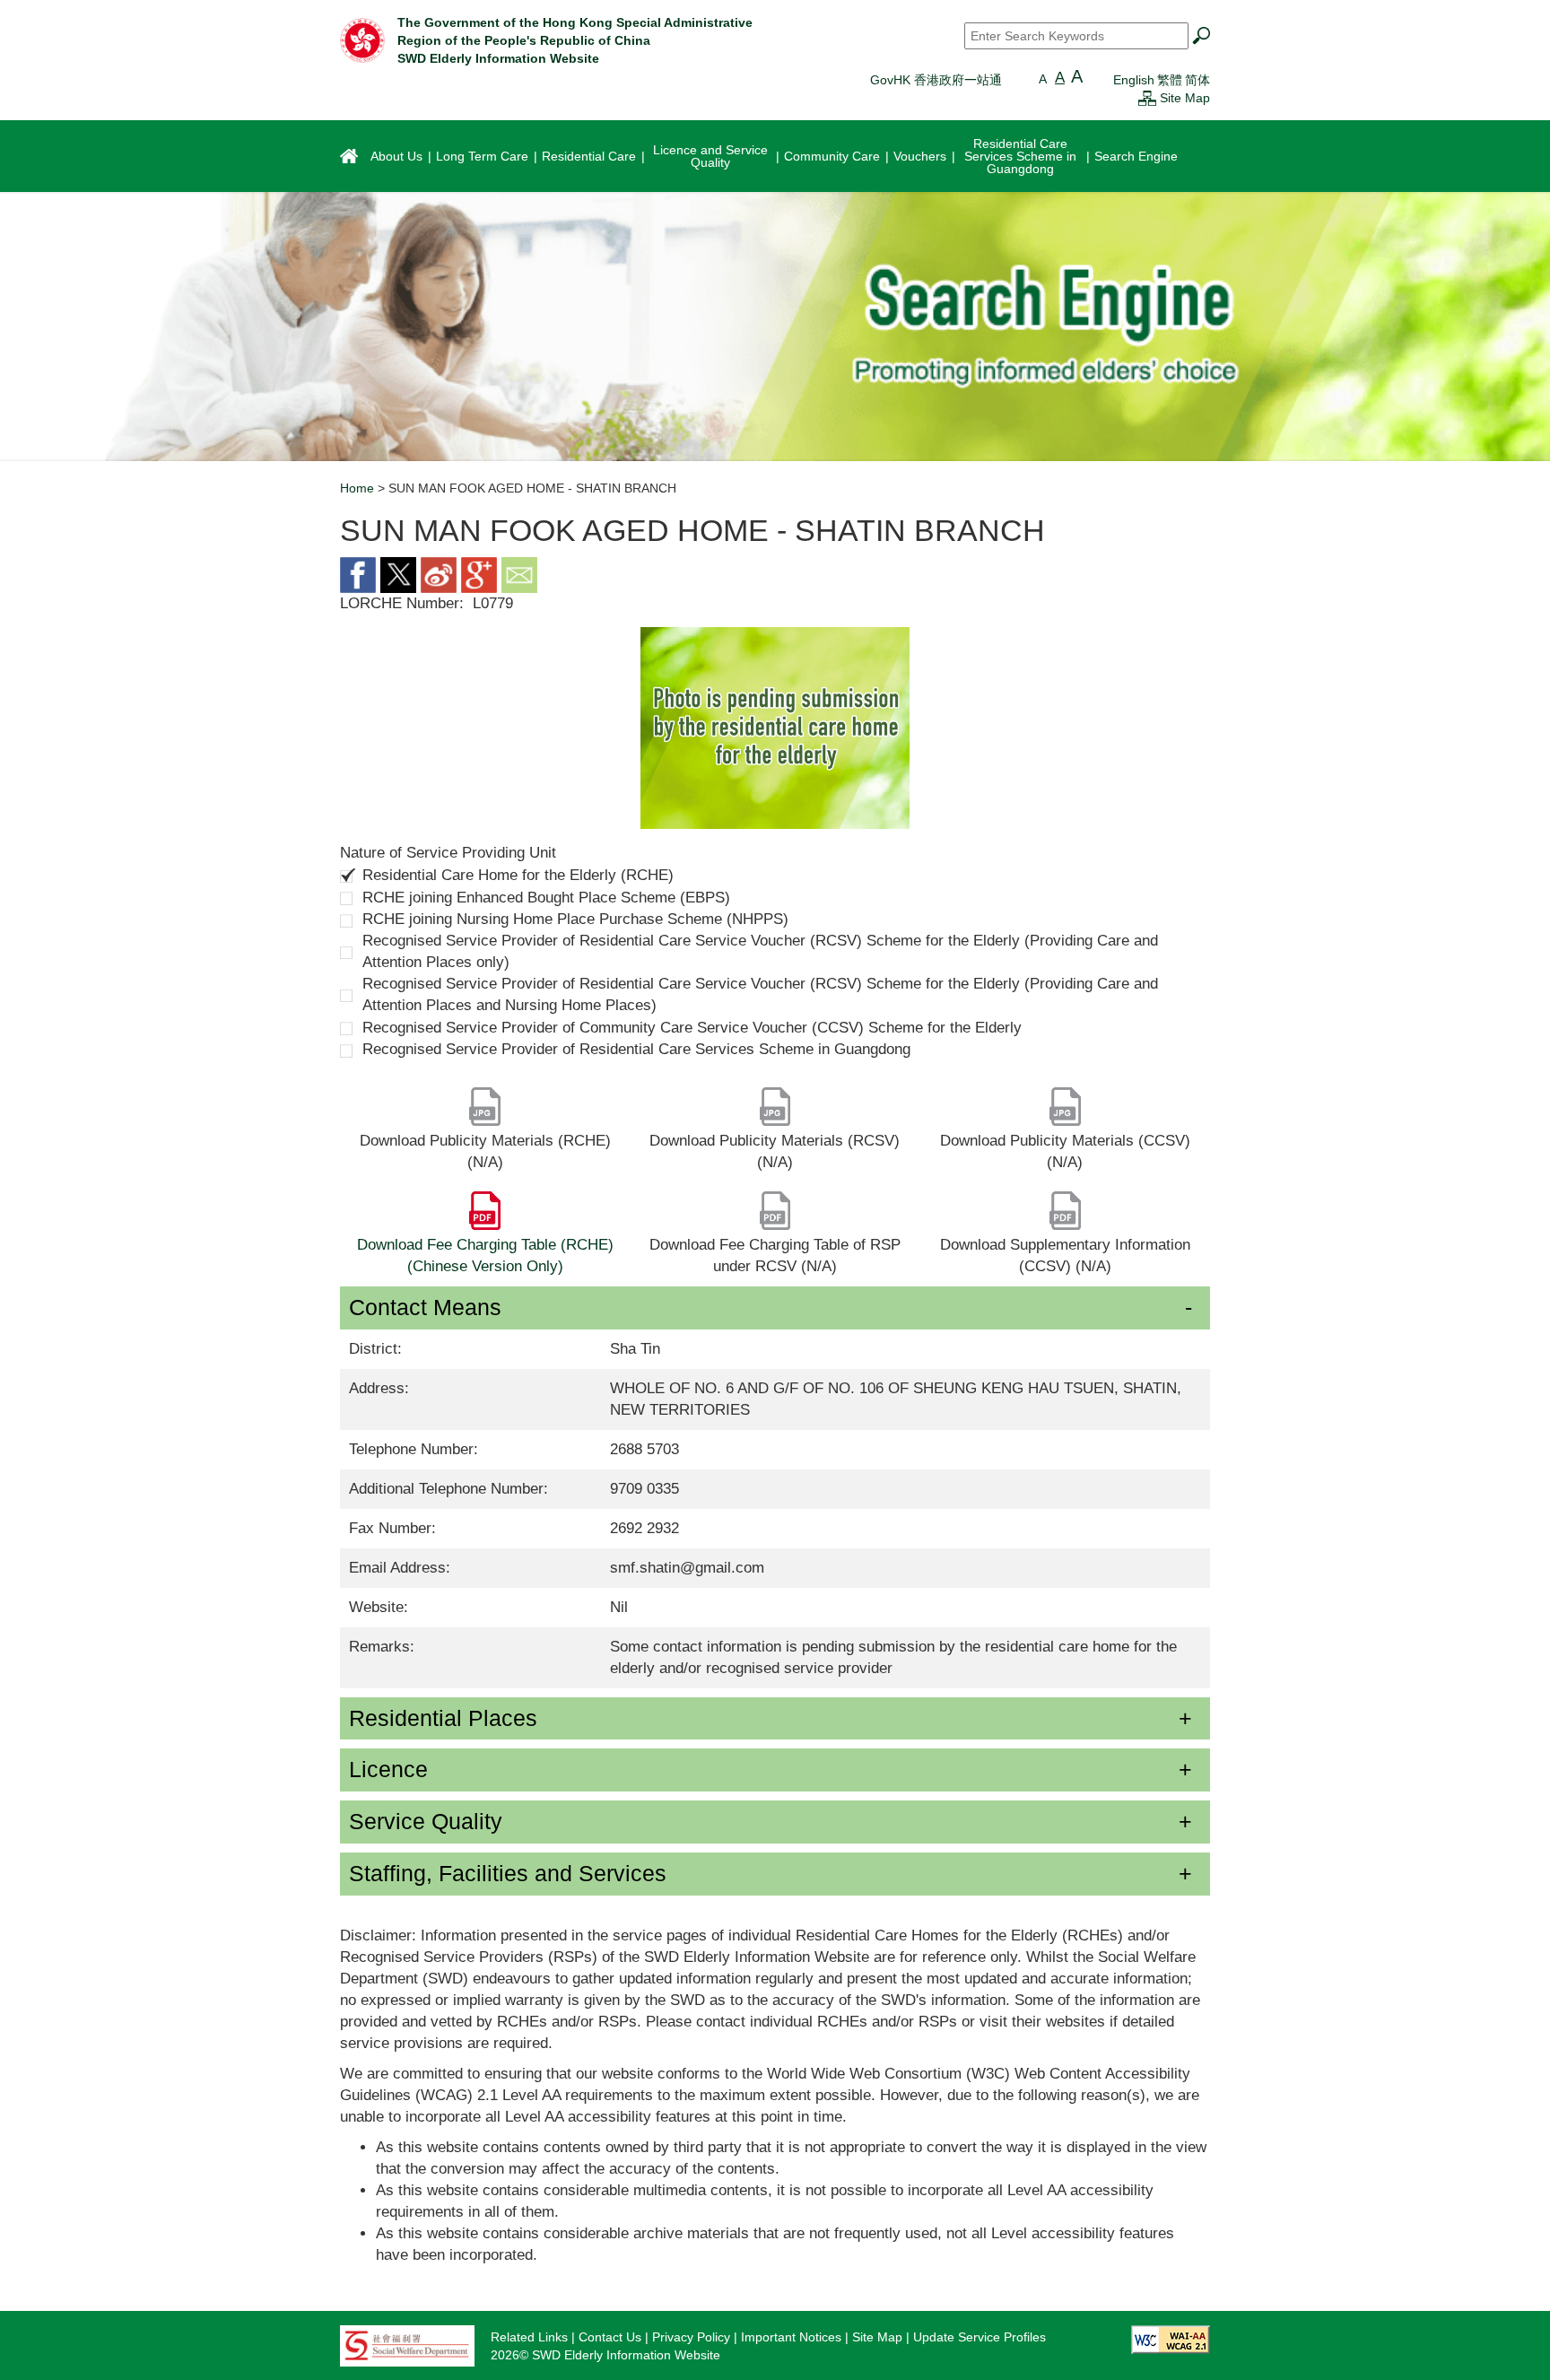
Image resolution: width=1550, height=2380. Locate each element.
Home (357, 488)
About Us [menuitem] (396, 156)
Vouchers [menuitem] (920, 156)
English (1134, 80)
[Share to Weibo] (439, 574)
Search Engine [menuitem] (1136, 156)
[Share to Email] (519, 574)
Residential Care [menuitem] (589, 156)
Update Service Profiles (980, 2337)
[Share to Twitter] (398, 574)
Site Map (1185, 98)
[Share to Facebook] (358, 574)
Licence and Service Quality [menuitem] (710, 156)
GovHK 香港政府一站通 (936, 80)
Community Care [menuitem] (832, 156)
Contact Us (610, 2337)
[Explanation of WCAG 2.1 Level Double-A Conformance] (1171, 2339)
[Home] (362, 39)
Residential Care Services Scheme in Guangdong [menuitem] (1020, 156)
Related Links (529, 2337)
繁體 (1170, 80)
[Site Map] (1147, 98)
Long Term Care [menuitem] (482, 156)
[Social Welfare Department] (407, 2345)
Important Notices (791, 2337)
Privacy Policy (691, 2337)
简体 (1197, 80)
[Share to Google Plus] (479, 574)
